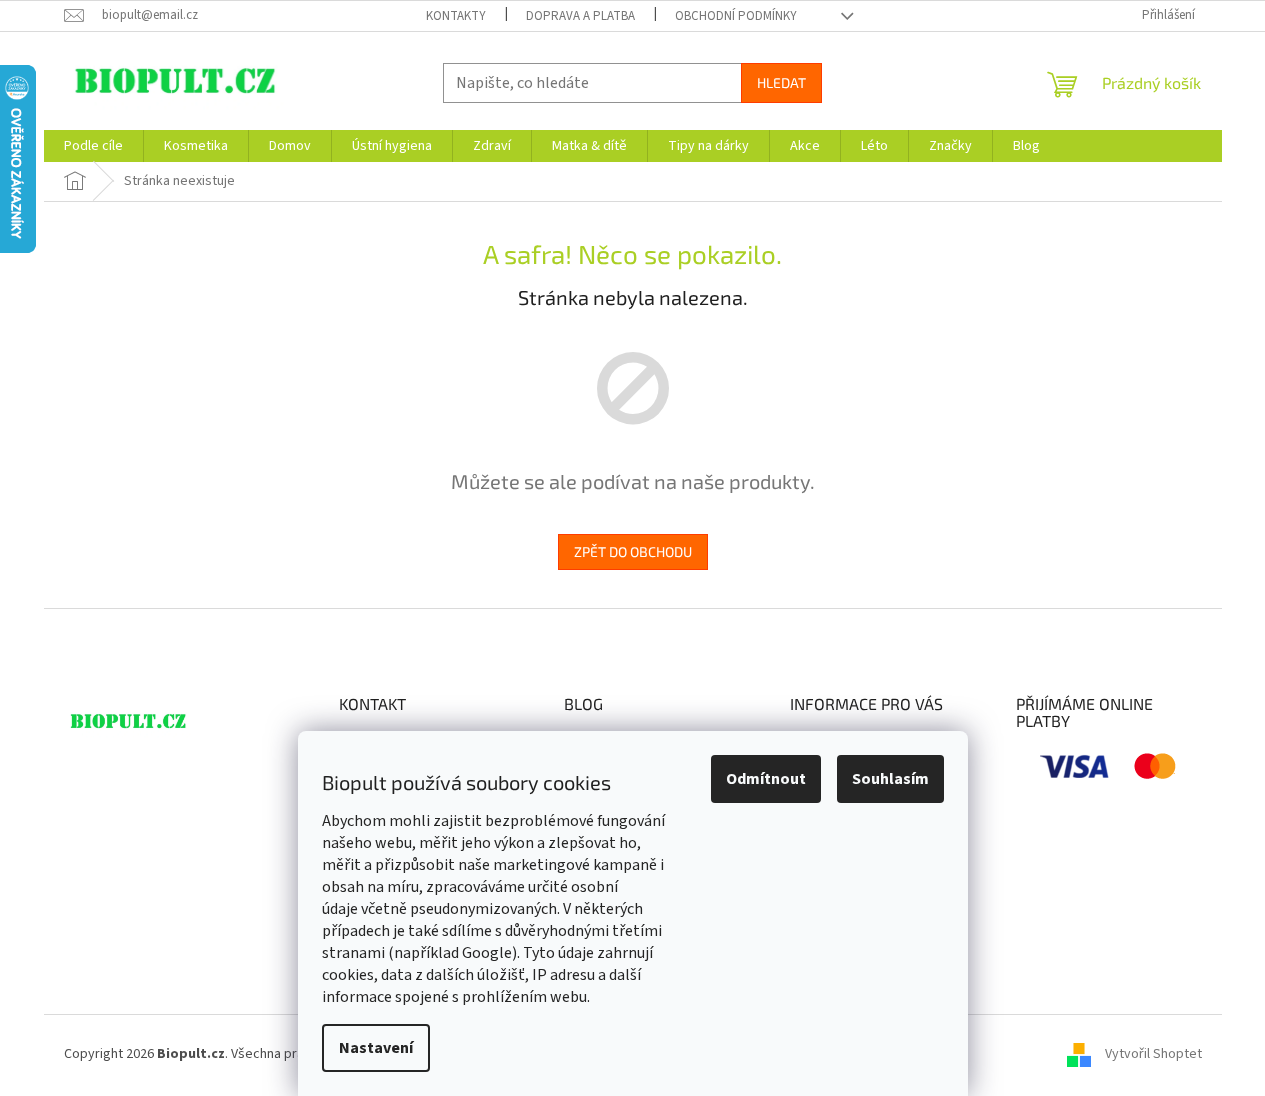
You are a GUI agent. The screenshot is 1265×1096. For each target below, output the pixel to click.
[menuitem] (93, 146)
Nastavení (376, 1048)
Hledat (781, 82)
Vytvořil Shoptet (1153, 1054)
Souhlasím (890, 779)
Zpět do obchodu (633, 551)
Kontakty (456, 16)
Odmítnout (766, 779)
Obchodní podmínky (736, 16)
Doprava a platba (580, 16)
